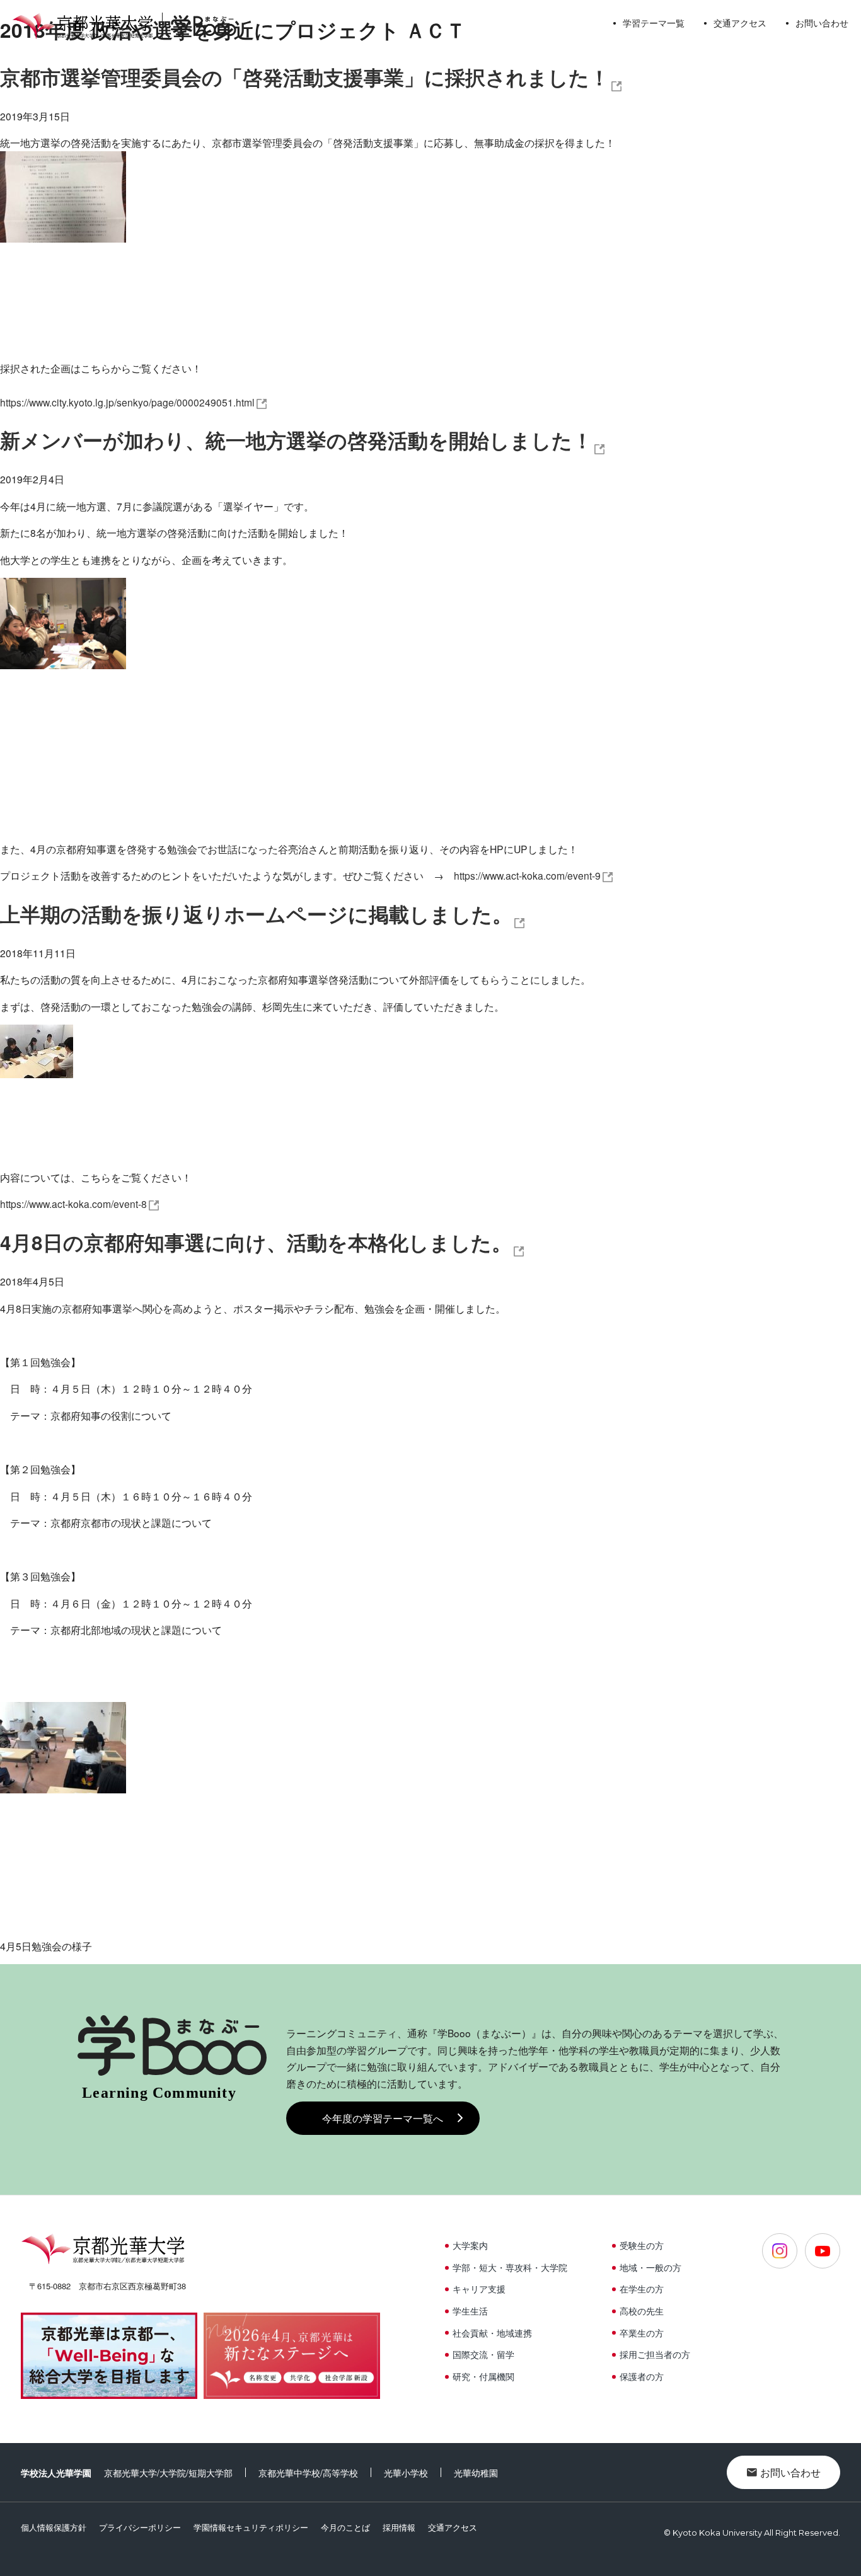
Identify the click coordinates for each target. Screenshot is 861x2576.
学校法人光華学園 (56, 2473)
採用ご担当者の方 (655, 2354)
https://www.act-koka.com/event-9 (527, 875)
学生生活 (470, 2311)
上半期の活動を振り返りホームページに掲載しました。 (256, 914)
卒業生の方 (642, 2333)
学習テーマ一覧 (654, 23)
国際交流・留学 (483, 2354)
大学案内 (470, 2245)
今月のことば (345, 2527)
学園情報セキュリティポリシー (251, 2527)
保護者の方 (642, 2376)
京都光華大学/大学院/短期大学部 (168, 2473)
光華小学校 (406, 2473)
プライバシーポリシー (140, 2527)
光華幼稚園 (476, 2473)
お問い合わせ (822, 23)
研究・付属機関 (483, 2376)
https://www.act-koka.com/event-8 (73, 1204)
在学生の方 (642, 2289)
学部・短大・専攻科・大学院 (510, 2267)
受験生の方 (642, 2245)
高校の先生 (642, 2311)
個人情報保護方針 (54, 2527)
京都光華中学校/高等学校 (308, 2473)
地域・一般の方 (650, 2267)
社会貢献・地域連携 (492, 2333)
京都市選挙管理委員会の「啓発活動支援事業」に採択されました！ (305, 77)
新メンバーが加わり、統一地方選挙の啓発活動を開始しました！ (296, 440)
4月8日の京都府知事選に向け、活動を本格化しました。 (256, 1242)
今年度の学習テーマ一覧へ (383, 2118)
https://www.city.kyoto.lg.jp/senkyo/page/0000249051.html (127, 402)
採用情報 (399, 2527)
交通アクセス (740, 23)
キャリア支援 (479, 2289)
